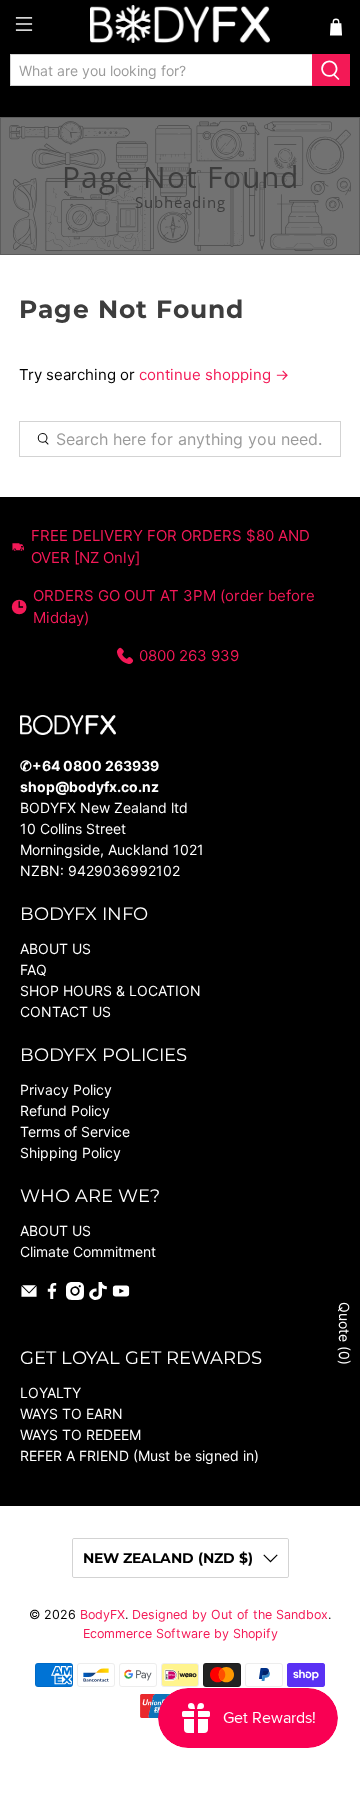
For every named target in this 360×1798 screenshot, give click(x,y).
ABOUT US (55, 948)
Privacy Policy (66, 1089)
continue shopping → (214, 374)
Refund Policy (65, 1110)
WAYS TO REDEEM (80, 1434)
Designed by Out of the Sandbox (230, 1614)
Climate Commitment (88, 1251)
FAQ (33, 969)
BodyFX (102, 1614)
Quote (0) (344, 1333)
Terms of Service (75, 1131)
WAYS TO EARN (71, 1413)
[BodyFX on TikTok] (98, 1294)
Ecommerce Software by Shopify (180, 1633)
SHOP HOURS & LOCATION (110, 990)
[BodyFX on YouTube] (121, 1294)
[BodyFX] (180, 27)
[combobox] (161, 70)
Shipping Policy (70, 1152)
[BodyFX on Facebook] (52, 1294)
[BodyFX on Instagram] (75, 1294)
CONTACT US (65, 1011)
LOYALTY (50, 1392)
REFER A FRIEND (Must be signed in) (139, 1455)
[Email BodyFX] (29, 1294)
